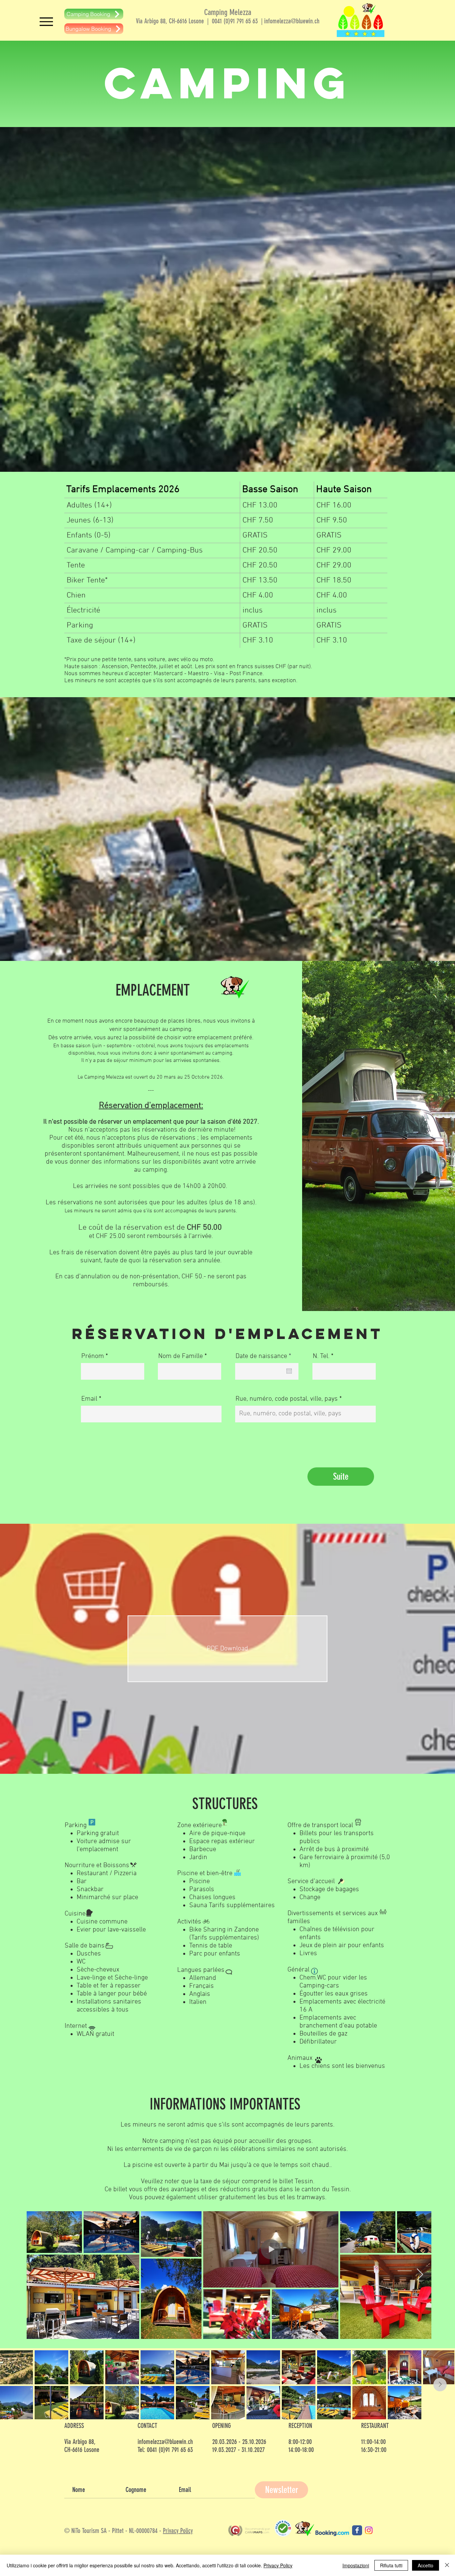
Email (89, 1399)
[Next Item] (420, 2275)
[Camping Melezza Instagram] (369, 2530)
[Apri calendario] (289, 1371)
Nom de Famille (181, 1356)
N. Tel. (321, 1356)
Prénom (93, 1356)
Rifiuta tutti (391, 2565)
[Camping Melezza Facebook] (357, 2530)
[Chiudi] (447, 2565)
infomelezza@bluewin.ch (292, 21)
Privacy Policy (178, 2531)
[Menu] (46, 22)
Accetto (426, 2565)
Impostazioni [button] (356, 2565)
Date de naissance (265, 1356)
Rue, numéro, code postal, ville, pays (287, 1399)
